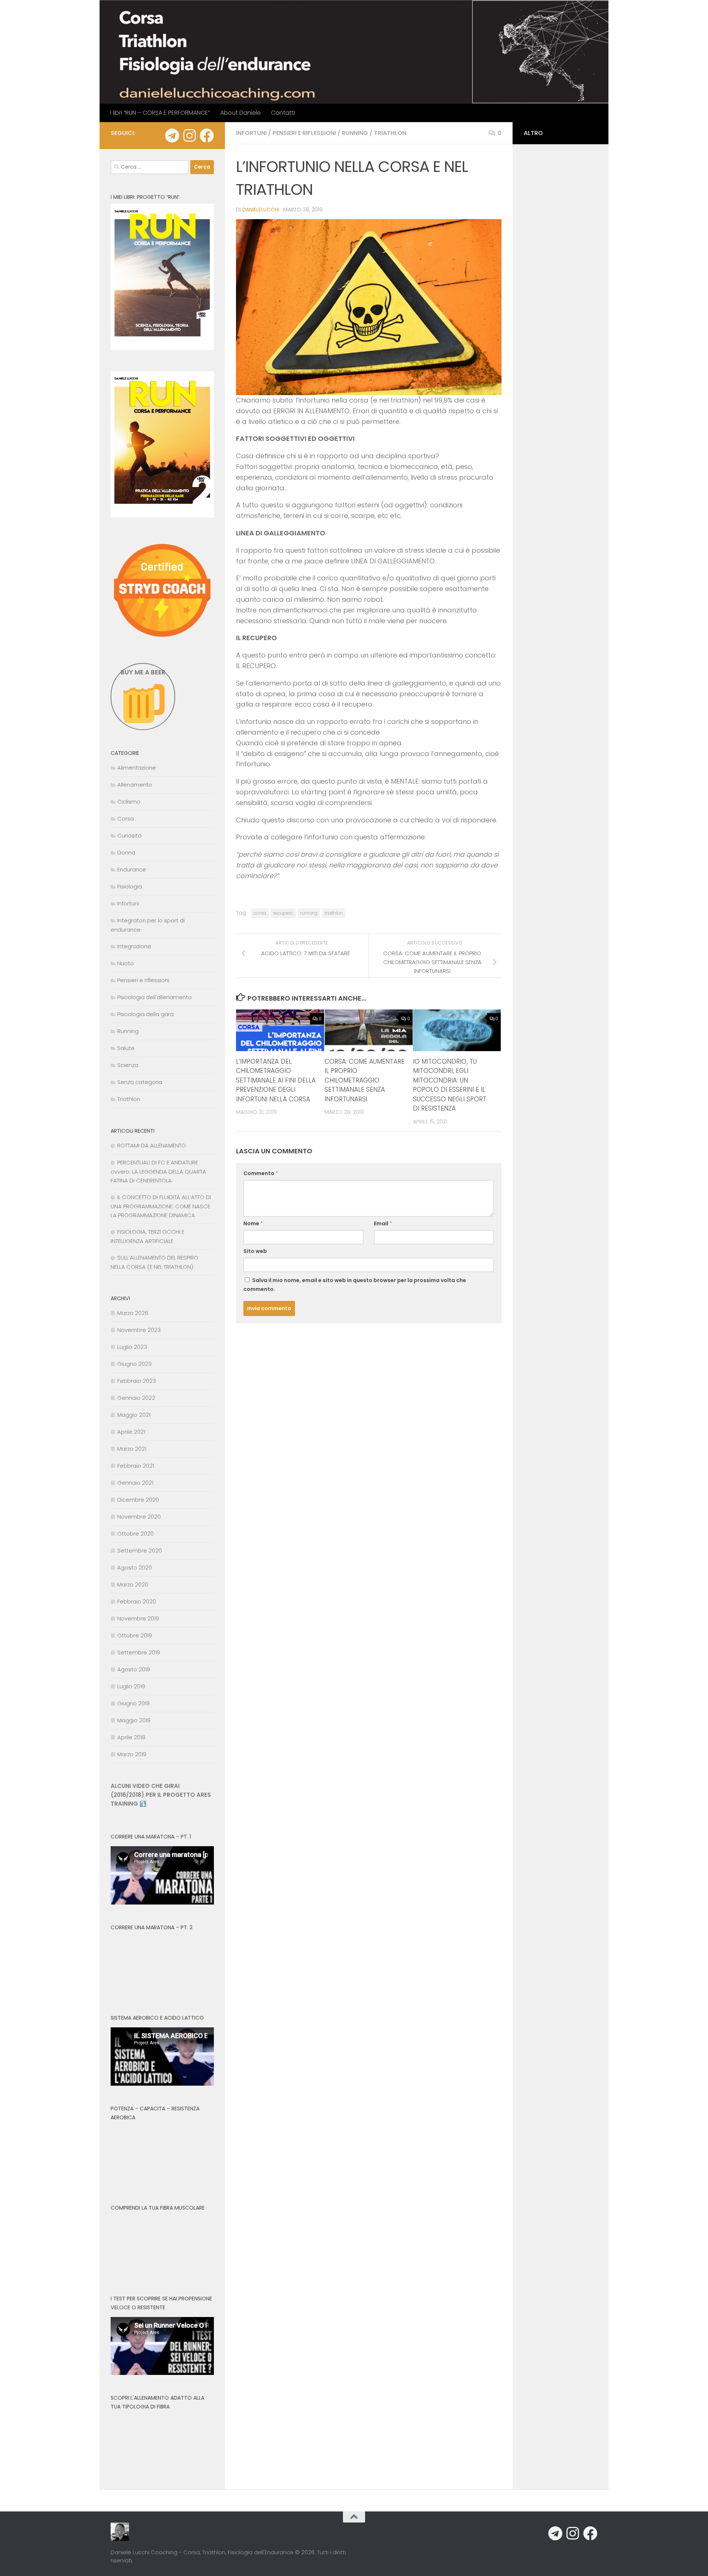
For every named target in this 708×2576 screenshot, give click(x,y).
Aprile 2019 (131, 1737)
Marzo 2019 (132, 1754)
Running (355, 133)
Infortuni (251, 133)
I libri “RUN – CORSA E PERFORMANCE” (160, 113)
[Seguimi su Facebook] (207, 136)
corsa (260, 913)
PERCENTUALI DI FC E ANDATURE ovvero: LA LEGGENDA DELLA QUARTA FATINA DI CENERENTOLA (158, 1171)
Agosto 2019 (134, 1669)
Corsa (126, 819)
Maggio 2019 (134, 1720)
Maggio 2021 (134, 1415)
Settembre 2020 (140, 1551)
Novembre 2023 (139, 1330)
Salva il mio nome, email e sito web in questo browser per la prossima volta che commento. (355, 1285)
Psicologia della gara (145, 1014)
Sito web (255, 1251)
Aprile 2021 (131, 1432)
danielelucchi (261, 210)
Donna (126, 852)
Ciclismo (129, 802)
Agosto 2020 (135, 1567)
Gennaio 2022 (136, 1398)
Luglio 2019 (131, 1686)
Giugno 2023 (134, 1364)
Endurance (132, 869)
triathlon (334, 913)
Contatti (283, 113)
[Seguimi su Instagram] (189, 136)
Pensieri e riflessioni (304, 133)
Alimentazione (137, 768)
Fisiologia (130, 886)
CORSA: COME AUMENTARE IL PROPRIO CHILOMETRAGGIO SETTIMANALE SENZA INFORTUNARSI (365, 1080)
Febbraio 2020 (137, 1601)
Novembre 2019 (138, 1618)
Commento (261, 1173)
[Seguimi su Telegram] (172, 136)
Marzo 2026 (133, 1313)
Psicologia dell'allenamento (155, 997)
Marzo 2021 (132, 1449)
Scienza (128, 1065)
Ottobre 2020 (136, 1534)
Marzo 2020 (133, 1584)
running (309, 913)
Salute (126, 1048)
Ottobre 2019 (135, 1635)
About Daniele (240, 113)
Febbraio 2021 (136, 1466)
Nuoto (126, 963)
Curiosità (129, 835)
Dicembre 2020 (138, 1500)
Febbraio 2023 (137, 1381)
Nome (253, 1223)
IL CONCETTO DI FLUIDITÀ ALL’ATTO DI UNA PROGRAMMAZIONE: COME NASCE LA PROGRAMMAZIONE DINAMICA (161, 1206)
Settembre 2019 (139, 1652)
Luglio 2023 (132, 1347)
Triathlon (390, 133)
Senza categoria (140, 1082)
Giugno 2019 (133, 1703)
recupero (283, 913)
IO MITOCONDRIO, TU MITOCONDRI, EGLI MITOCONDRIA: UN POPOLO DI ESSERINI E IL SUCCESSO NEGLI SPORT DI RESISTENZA (450, 1085)
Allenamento (135, 785)
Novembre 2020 (139, 1517)
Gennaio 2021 (135, 1483)
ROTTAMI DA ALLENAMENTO (152, 1145)
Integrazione (134, 946)
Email (383, 1223)
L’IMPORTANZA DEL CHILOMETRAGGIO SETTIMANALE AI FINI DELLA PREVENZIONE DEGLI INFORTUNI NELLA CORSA (276, 1080)
